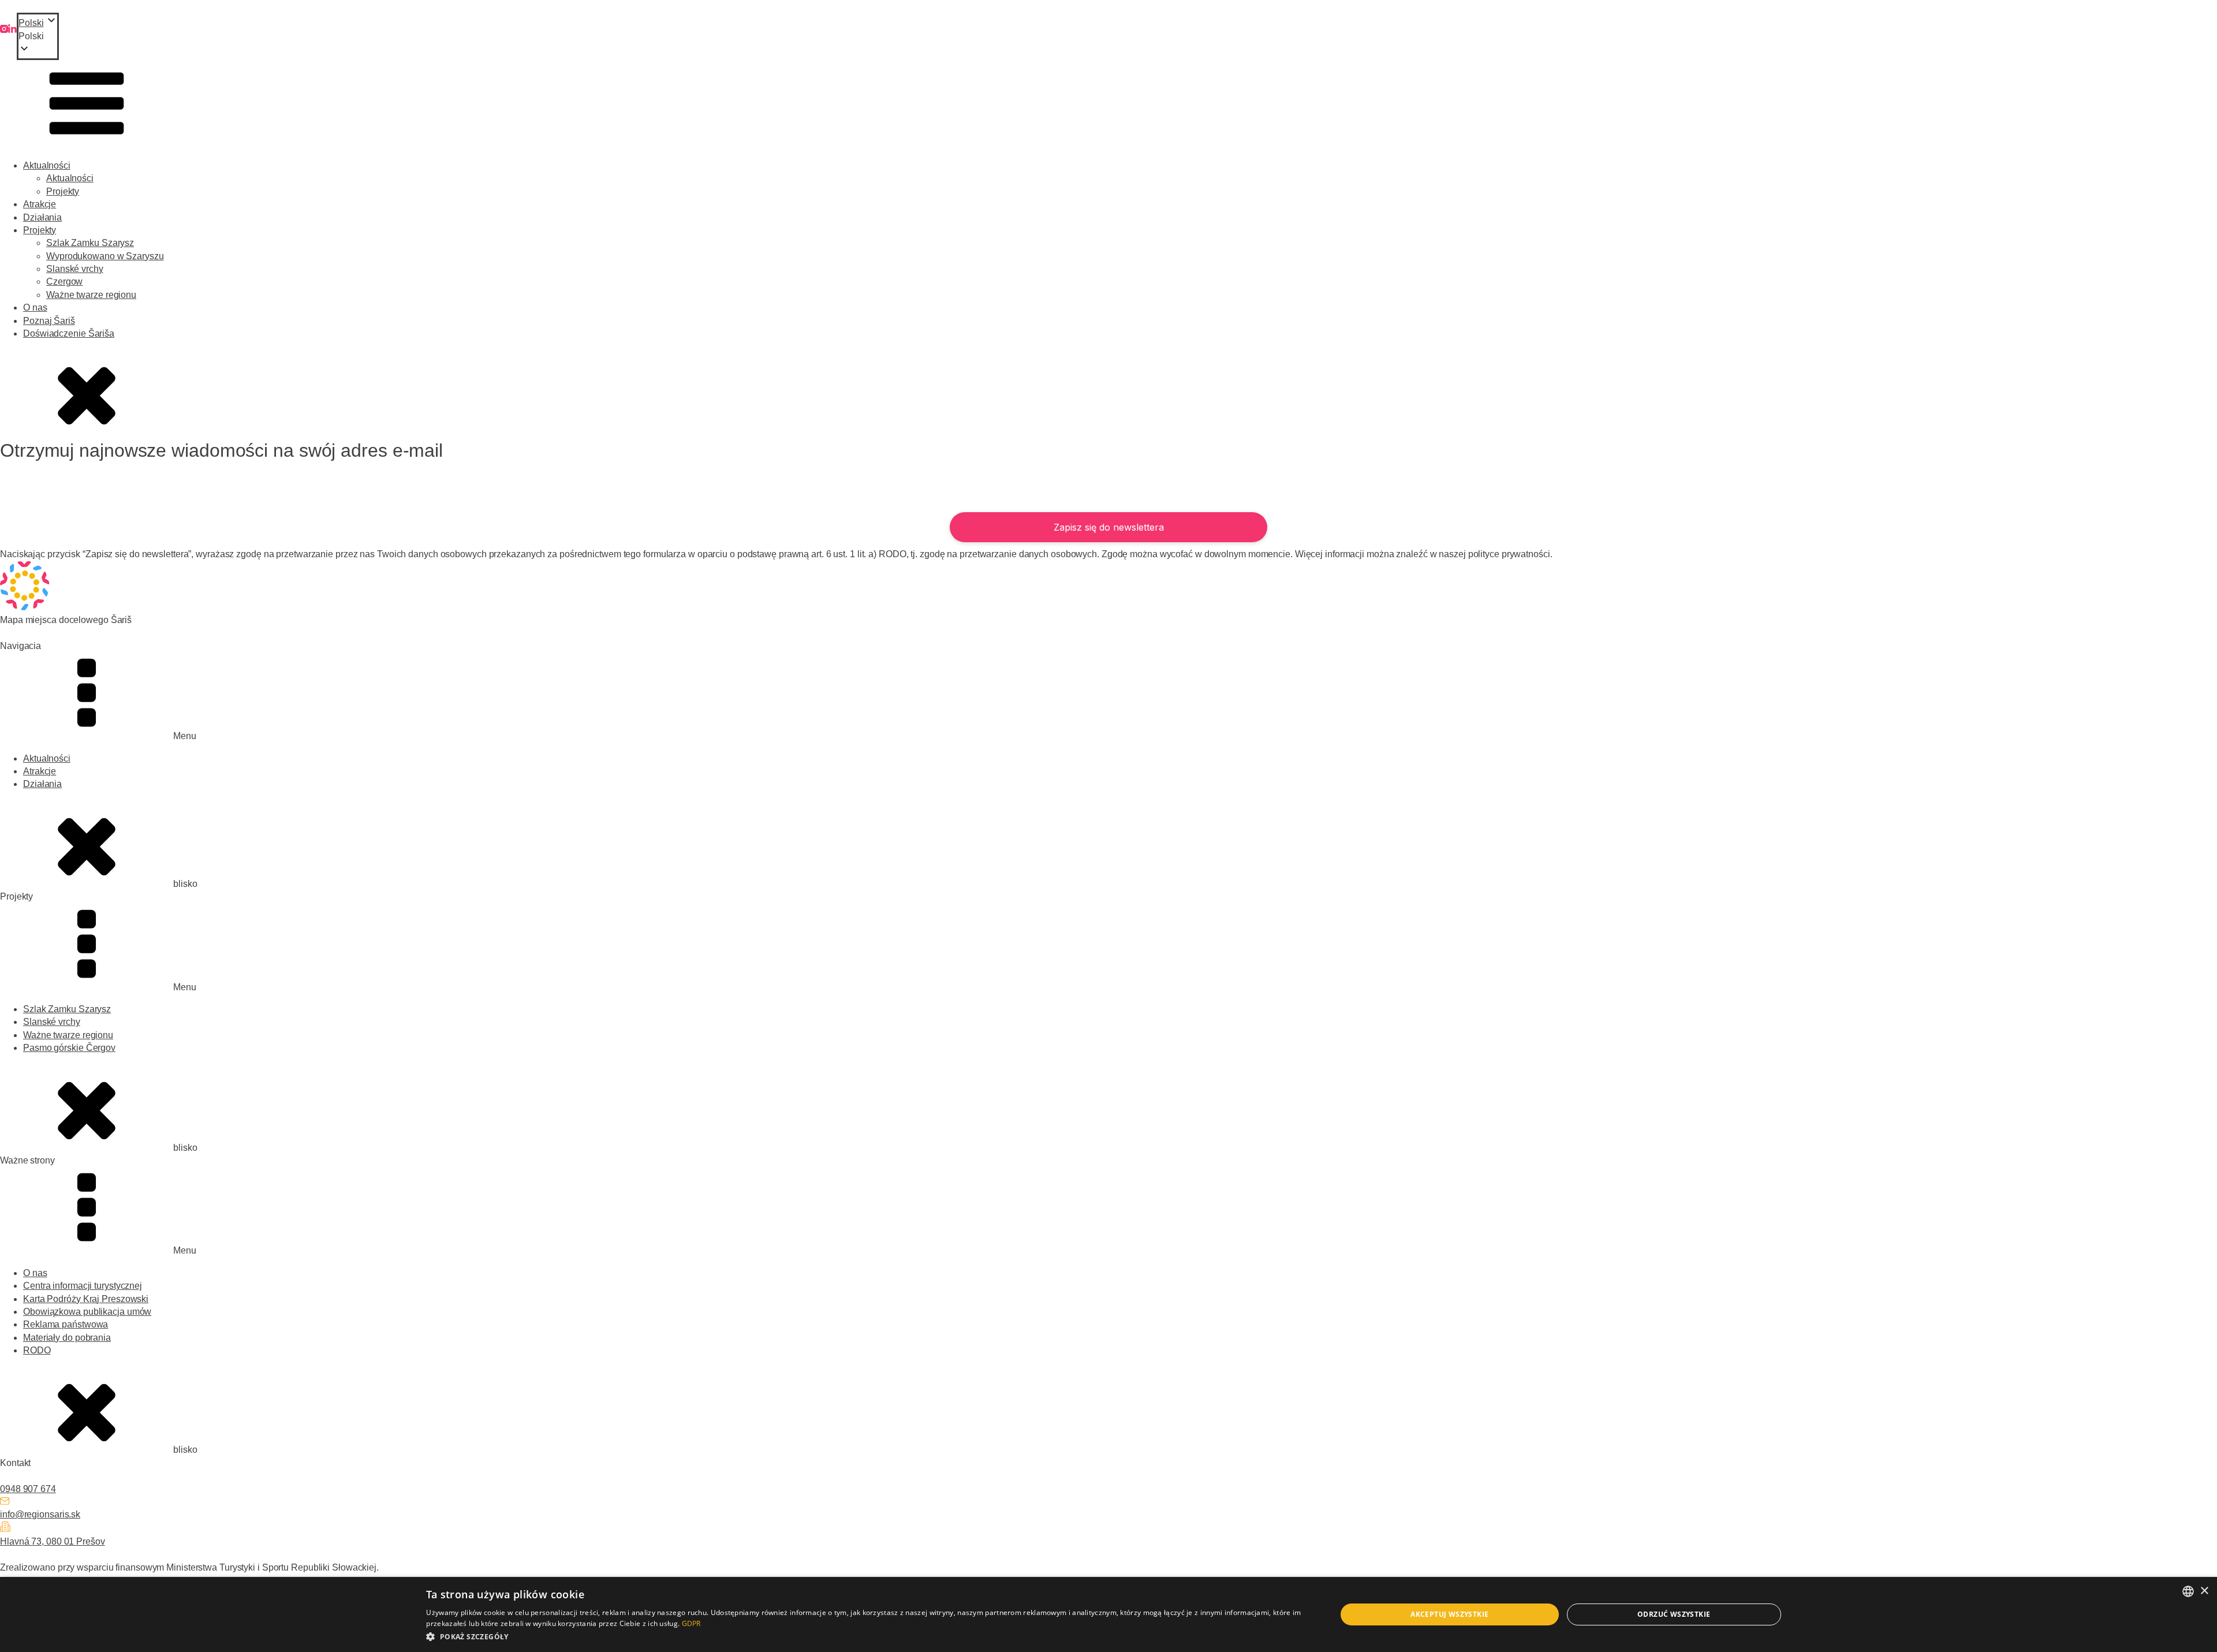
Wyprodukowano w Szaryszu (105, 256)
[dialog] (1108, 1614)
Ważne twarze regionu (91, 295)
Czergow (64, 281)
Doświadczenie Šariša (69, 333)
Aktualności (47, 165)
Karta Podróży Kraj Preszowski (86, 1299)
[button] (38, 36)
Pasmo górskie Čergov (69, 1048)
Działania (42, 217)
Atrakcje (40, 204)
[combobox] (2188, 1591)
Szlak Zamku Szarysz (90, 243)
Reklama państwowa (66, 1324)
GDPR (691, 1623)
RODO (37, 1350)
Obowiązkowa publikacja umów (87, 1312)
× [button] (2204, 1591)
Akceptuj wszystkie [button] (1449, 1614)
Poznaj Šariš (49, 321)
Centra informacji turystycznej (83, 1286)
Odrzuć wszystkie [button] (1674, 1614)
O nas (35, 307)
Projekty (63, 191)
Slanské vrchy (75, 269)
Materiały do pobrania (67, 1338)
